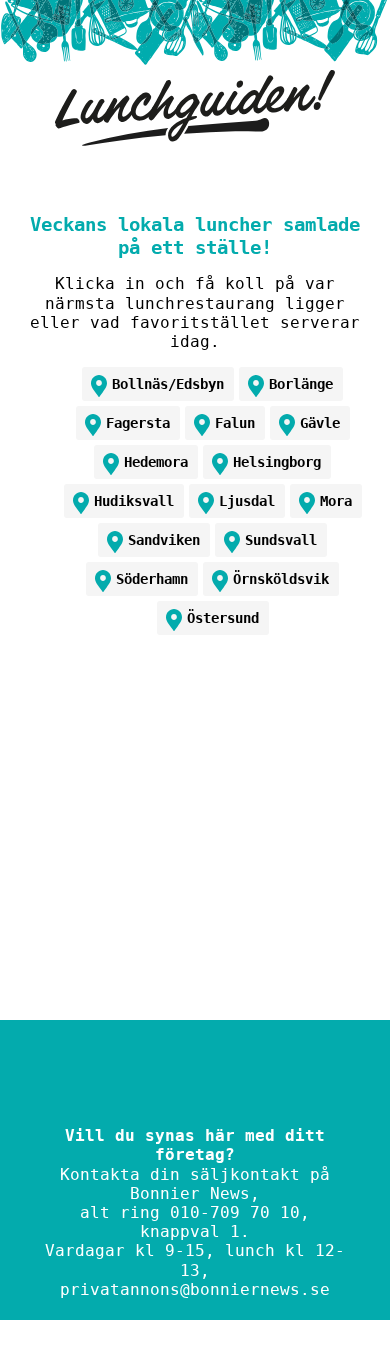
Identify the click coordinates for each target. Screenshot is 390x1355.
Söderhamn (152, 579)
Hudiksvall (134, 501)
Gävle (320, 423)
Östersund (223, 618)
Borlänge (301, 384)
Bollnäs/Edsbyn (168, 384)
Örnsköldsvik (281, 579)
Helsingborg (277, 462)
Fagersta (138, 423)
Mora (336, 501)
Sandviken (164, 540)
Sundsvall (281, 540)
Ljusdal (247, 501)
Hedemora (156, 462)
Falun (235, 423)
